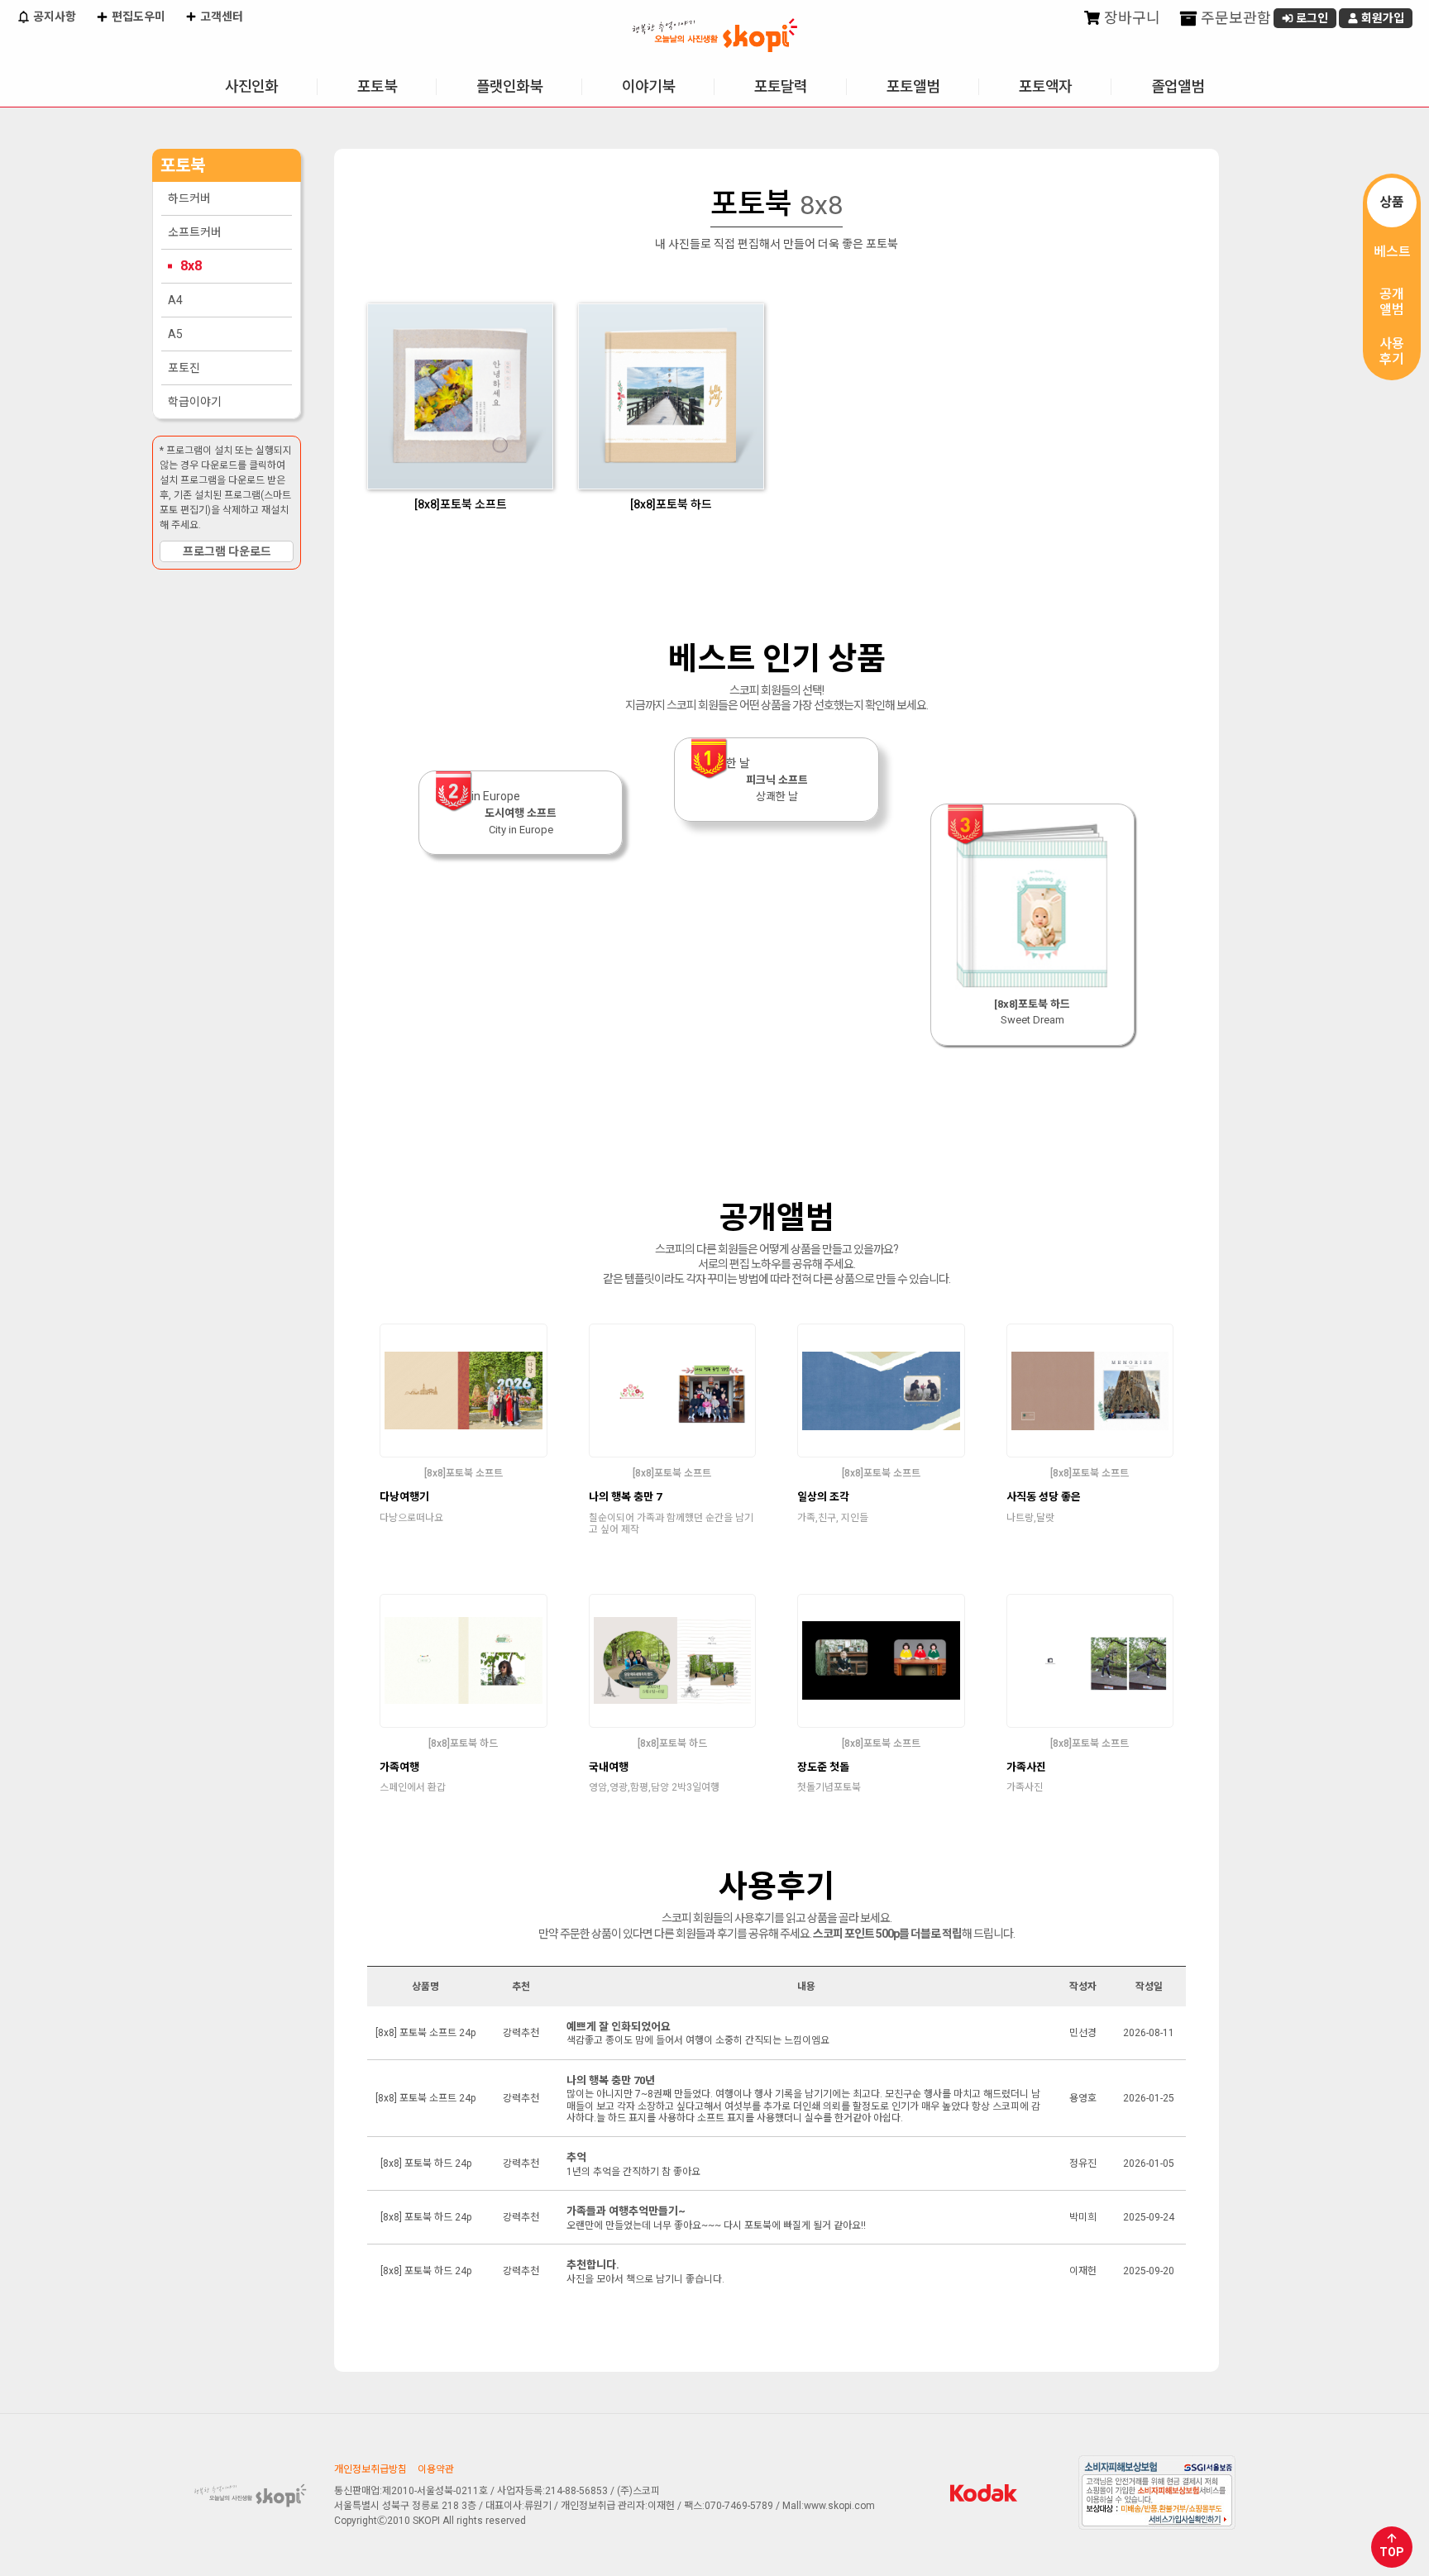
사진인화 (251, 86)
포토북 (377, 86)
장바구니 (1130, 18)
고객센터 (220, 17)
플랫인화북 (509, 86)
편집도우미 (137, 17)
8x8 (191, 266)
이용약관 (436, 2469)
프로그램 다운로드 (227, 551)
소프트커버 (195, 232)
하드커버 (189, 198)
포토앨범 (913, 86)
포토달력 (781, 86)
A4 (175, 300)
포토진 (184, 368)
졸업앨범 (1178, 86)
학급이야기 (195, 402)
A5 (175, 334)
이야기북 (648, 86)
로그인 (1311, 18)
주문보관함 (1234, 18)
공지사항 (53, 17)
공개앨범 (1392, 302)
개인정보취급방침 (370, 2469)
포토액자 (1045, 86)
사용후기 (1392, 351)
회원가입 (1381, 18)
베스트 (1392, 252)
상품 (1392, 202)
